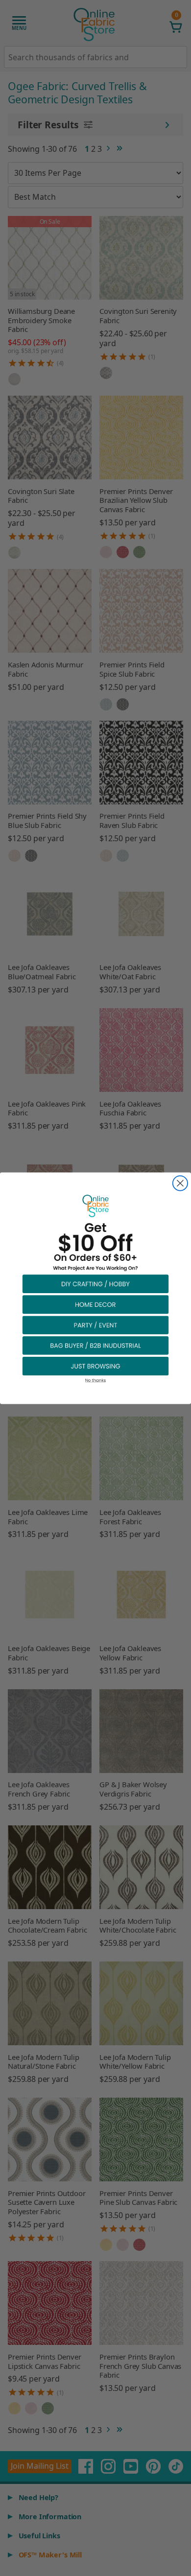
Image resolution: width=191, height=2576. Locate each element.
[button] (95, 1283)
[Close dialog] (180, 1183)
